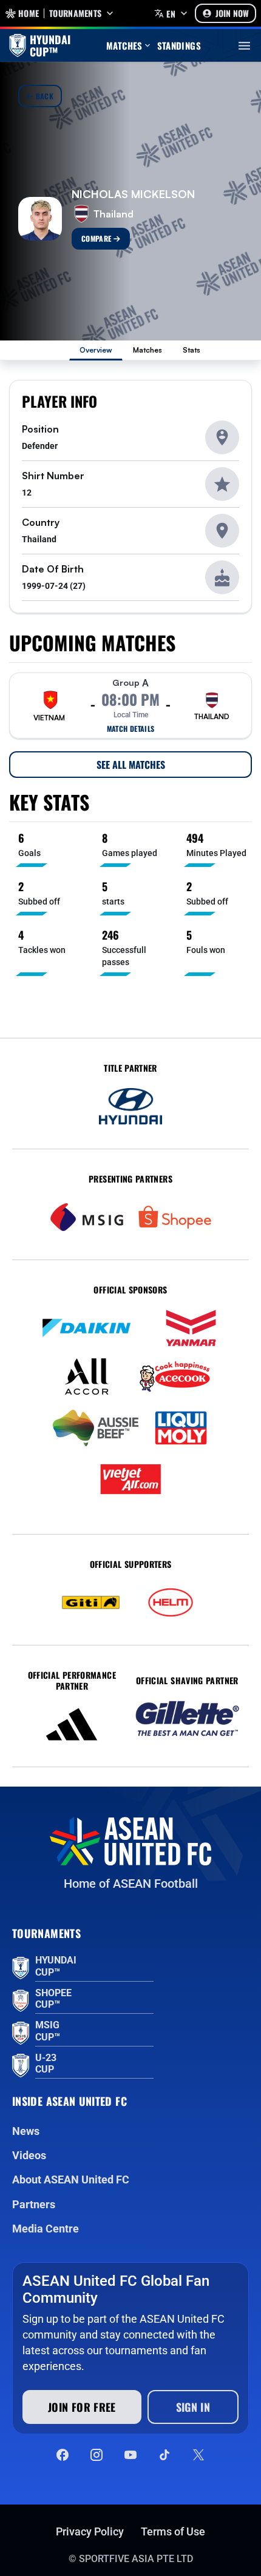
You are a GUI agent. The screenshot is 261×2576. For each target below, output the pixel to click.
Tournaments (75, 13)
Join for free (82, 2407)
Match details (131, 729)
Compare (97, 238)
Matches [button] (124, 45)
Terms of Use (173, 2531)
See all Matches (131, 765)
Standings (179, 45)
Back (43, 96)
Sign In (193, 2407)
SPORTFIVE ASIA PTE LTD (136, 2559)
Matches (147, 350)
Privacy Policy (90, 2531)
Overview (96, 350)
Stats (192, 350)
